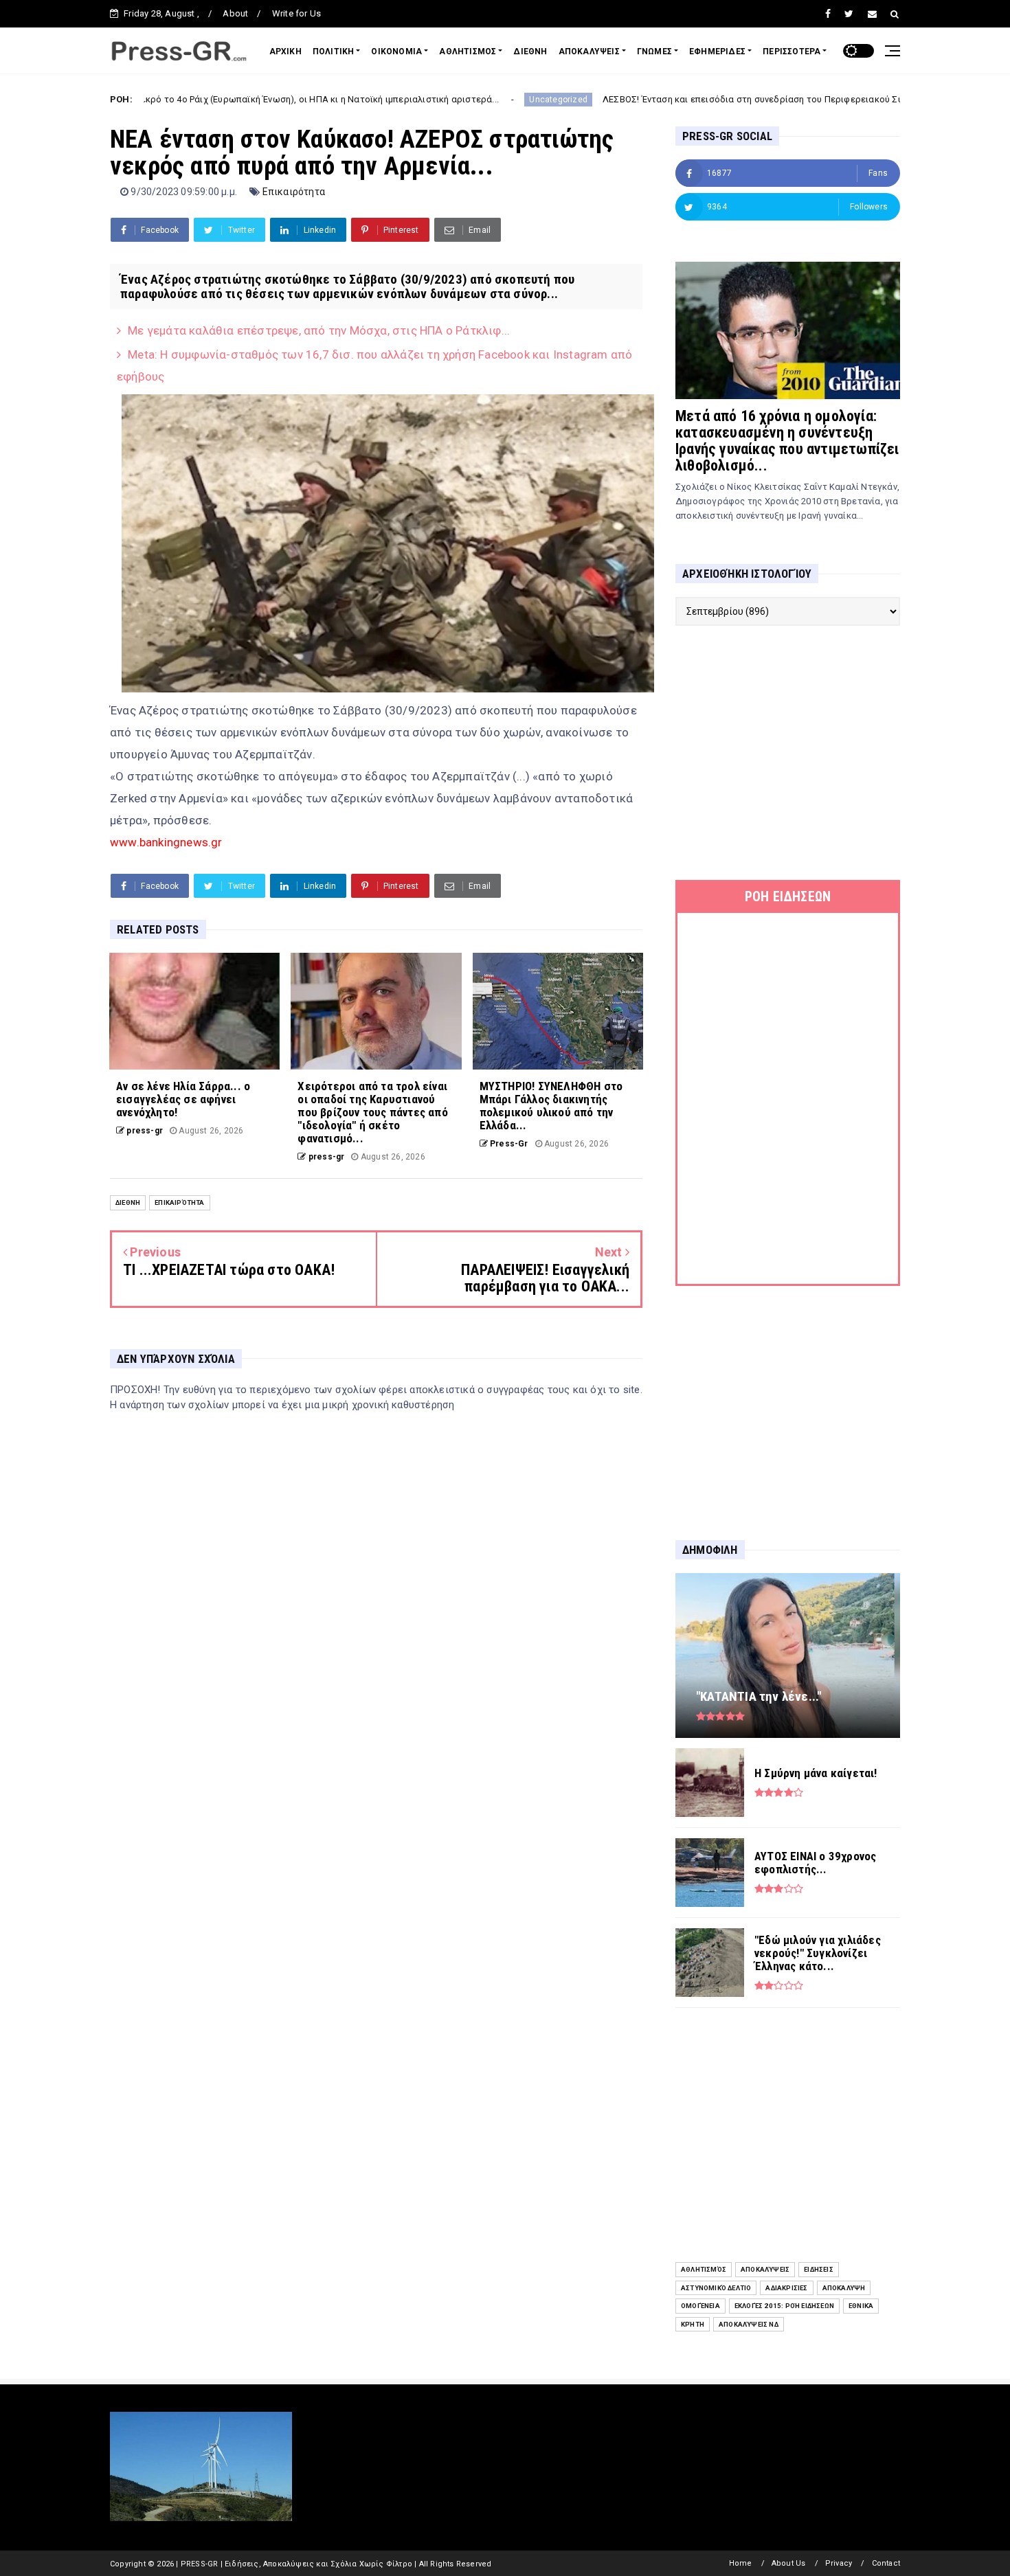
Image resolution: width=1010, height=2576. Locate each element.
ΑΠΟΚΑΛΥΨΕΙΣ (589, 52)
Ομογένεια (700, 2306)
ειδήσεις (819, 2269)
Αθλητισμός (704, 2269)
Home (741, 2563)
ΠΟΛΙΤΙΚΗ (334, 52)
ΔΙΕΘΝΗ (530, 52)
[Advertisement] (788, 753)
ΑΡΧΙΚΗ (285, 52)
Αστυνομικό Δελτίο (716, 2288)
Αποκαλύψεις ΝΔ (749, 2324)
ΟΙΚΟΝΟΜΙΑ (396, 52)
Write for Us (296, 13)
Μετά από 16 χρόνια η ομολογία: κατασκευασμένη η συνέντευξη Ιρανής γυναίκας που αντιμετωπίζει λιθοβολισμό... (787, 441)
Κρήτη (693, 2324)
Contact (886, 2563)
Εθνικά (861, 2306)
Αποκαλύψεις (765, 2269)
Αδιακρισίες (786, 2288)
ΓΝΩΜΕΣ (654, 52)
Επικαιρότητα (294, 192)
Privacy (839, 2563)
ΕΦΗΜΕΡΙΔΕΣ (717, 52)
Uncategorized (436, 100)
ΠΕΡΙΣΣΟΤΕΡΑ (792, 52)
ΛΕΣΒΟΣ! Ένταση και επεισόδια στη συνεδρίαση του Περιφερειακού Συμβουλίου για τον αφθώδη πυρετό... (706, 99)
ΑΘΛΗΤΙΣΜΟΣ (468, 52)
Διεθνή (128, 1202)
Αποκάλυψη (844, 2288)
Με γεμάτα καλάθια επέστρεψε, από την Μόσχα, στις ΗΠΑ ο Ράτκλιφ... (319, 330)
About (235, 13)
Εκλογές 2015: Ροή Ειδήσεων (784, 2306)
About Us (789, 2563)
